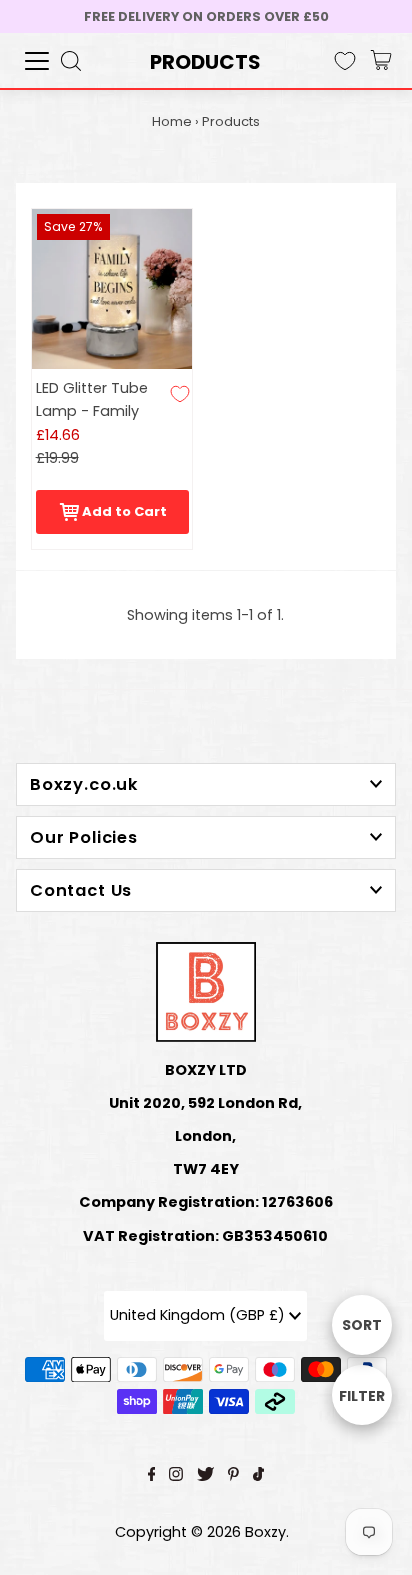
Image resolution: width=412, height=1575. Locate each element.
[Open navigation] (37, 61)
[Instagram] (176, 1476)
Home (172, 121)
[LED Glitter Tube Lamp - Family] (112, 289)
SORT (362, 1325)
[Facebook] (152, 1476)
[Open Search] (71, 61)
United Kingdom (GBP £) (199, 1315)
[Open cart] (381, 61)
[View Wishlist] (345, 61)
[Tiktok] (258, 1476)
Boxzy (265, 1532)
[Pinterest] (233, 1476)
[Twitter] (205, 1476)
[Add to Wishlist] (180, 394)
